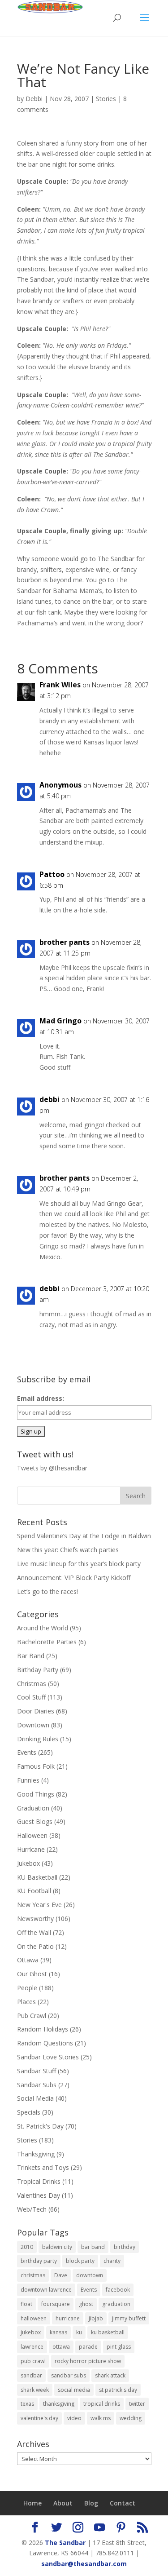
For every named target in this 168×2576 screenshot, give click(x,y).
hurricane (68, 2318)
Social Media (35, 2098)
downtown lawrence (46, 2290)
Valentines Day (39, 2195)
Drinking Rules (38, 1739)
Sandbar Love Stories (48, 2057)
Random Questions (45, 2043)
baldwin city (57, 2247)
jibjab (96, 2318)
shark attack (110, 2375)
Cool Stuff (31, 1697)
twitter (137, 2404)
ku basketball (108, 2332)
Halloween (32, 1835)
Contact (123, 2503)
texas (27, 2404)
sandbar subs (69, 2375)
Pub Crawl (32, 2016)
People (27, 1988)
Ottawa (28, 1960)
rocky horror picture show (88, 2361)
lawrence (32, 2347)
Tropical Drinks (39, 2181)
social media (74, 2390)
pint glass (119, 2347)
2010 (27, 2247)
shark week (35, 2390)
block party (80, 2261)
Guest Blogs (35, 1821)
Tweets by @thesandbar (52, 1468)
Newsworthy (35, 1919)
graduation (116, 2304)
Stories (106, 99)
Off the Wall (34, 1932)
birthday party (39, 2261)
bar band (93, 2247)
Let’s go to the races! (47, 1591)
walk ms (101, 2418)
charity (112, 2261)
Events (27, 1752)
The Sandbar (65, 2543)
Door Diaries (36, 1711)
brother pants (65, 942)
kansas (58, 2332)
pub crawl (33, 2361)
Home (32, 2503)
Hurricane (31, 1849)
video (74, 2418)
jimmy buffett (129, 2318)
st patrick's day (118, 2390)
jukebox (31, 2332)
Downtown (33, 1725)
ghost (86, 2304)
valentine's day (39, 2418)
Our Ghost (32, 1974)
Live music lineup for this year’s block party (79, 1564)
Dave (61, 2275)
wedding (131, 2418)
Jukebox (28, 1863)
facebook (118, 2290)
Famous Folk (36, 1766)
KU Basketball (37, 1877)
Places (26, 2002)
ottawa (61, 2347)
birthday (125, 2247)
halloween (34, 2318)
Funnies (28, 1780)
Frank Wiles (60, 685)
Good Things (36, 1794)
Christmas (32, 1684)
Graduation (33, 1808)
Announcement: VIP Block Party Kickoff (74, 1578)
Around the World (43, 1628)
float (26, 2304)
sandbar (31, 2375)
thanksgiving (59, 2404)
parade (88, 2347)
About (63, 2503)
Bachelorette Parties (47, 1642)
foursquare (56, 2304)
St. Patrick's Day (40, 2126)
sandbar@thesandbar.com (84, 2564)
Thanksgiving (36, 2154)
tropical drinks (102, 2404)
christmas (33, 2275)
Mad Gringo (60, 1021)
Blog (91, 2503)
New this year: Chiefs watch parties (68, 1550)
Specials (29, 2112)
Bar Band (31, 1656)
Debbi (34, 99)
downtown (90, 2275)
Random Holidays (43, 2029)
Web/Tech (32, 2209)
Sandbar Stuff (37, 2071)
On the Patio (35, 1946)
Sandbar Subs (37, 2085)
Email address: (41, 1398)
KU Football (34, 1891)
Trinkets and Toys (43, 2167)
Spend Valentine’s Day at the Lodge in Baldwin (84, 1536)
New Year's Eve (39, 1905)
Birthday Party (38, 1670)
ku (79, 2332)
